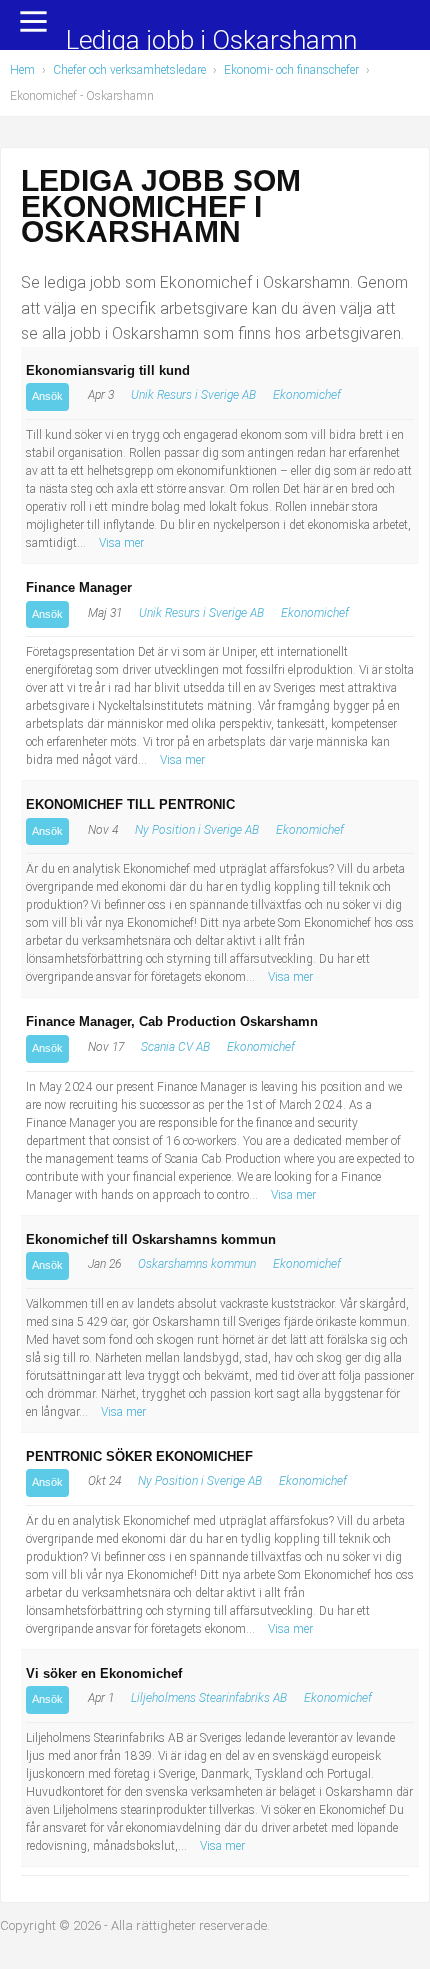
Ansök (47, 396)
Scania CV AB (175, 1047)
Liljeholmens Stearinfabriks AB (209, 1698)
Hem (22, 70)
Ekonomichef (307, 395)
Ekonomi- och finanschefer (291, 70)
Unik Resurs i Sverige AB (193, 395)
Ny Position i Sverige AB (197, 830)
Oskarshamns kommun (197, 1264)
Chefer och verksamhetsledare (129, 70)
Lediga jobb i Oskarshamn (211, 41)
